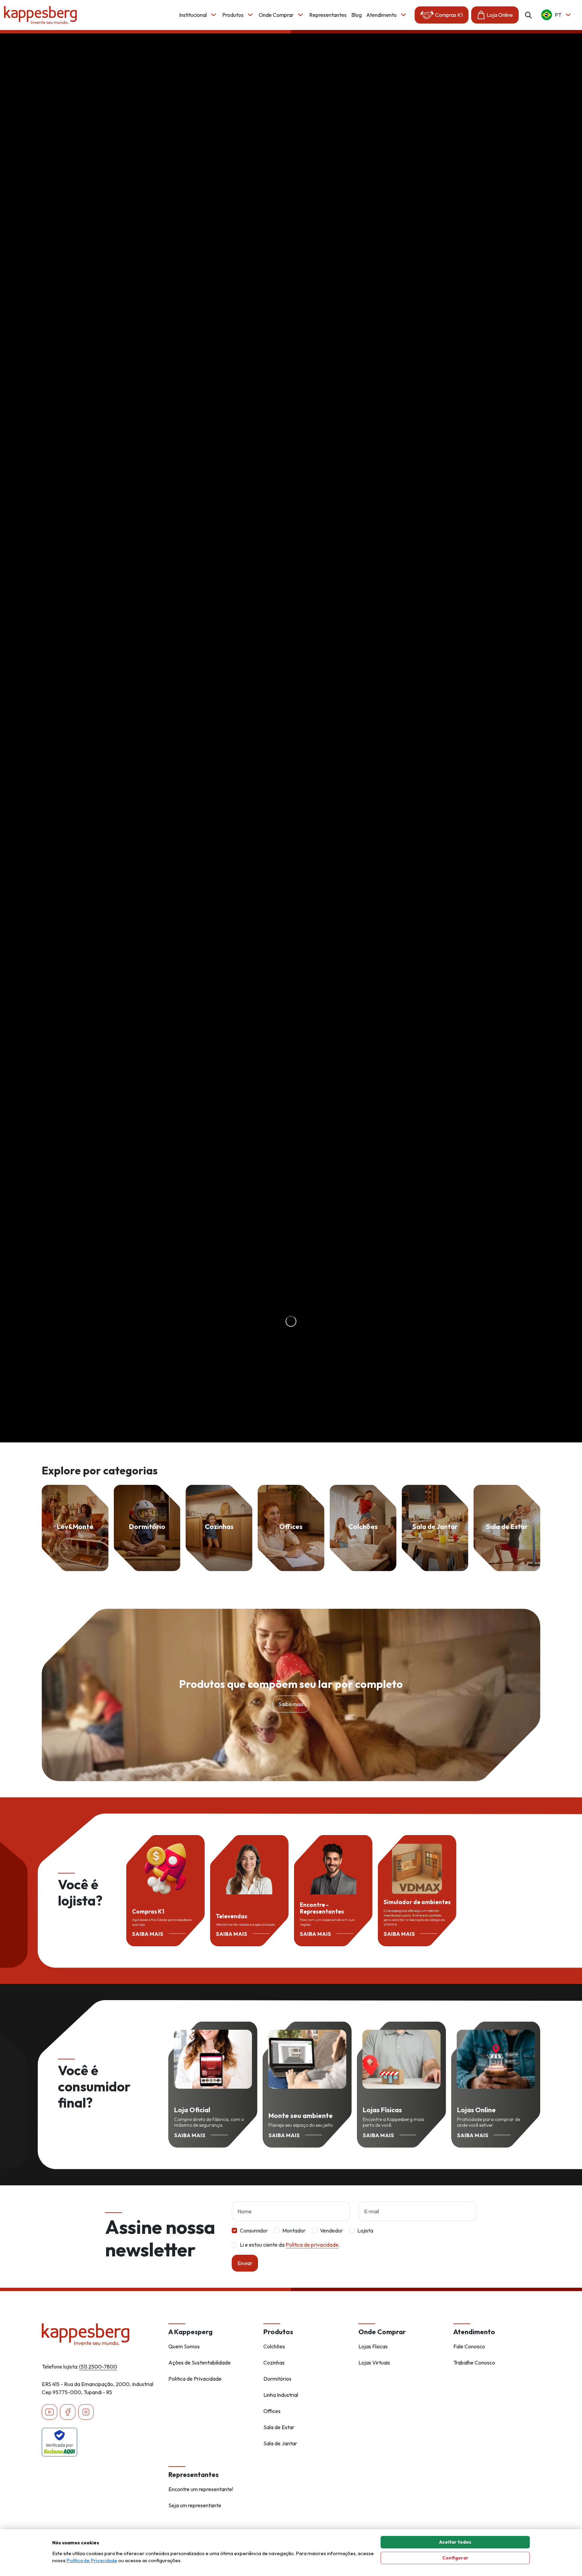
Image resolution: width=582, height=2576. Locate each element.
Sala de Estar (279, 2427)
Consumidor (254, 2230)
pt (558, 15)
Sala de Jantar (280, 2443)
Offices (272, 2411)
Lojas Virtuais (374, 2362)
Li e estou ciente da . (290, 2245)
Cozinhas (274, 2362)
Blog (357, 15)
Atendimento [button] (381, 15)
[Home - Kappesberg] (101, 2334)
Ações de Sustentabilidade (200, 2362)
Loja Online (500, 15)
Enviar (245, 2263)
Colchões (274, 2346)
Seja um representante (195, 2505)
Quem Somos (184, 2346)
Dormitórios (277, 2379)
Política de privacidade (312, 2245)
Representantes (328, 15)
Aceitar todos (455, 2542)
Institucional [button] (193, 15)
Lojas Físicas (373, 2346)
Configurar (455, 2558)
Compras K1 (449, 15)
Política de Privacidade (92, 2560)
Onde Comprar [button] (276, 15)
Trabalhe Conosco (474, 2362)
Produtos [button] (233, 15)
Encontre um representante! (201, 2489)
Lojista (365, 2230)
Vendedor (331, 2230)
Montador (294, 2230)
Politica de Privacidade (195, 2379)
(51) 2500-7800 (98, 2367)
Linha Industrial (281, 2395)
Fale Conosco (469, 2346)
